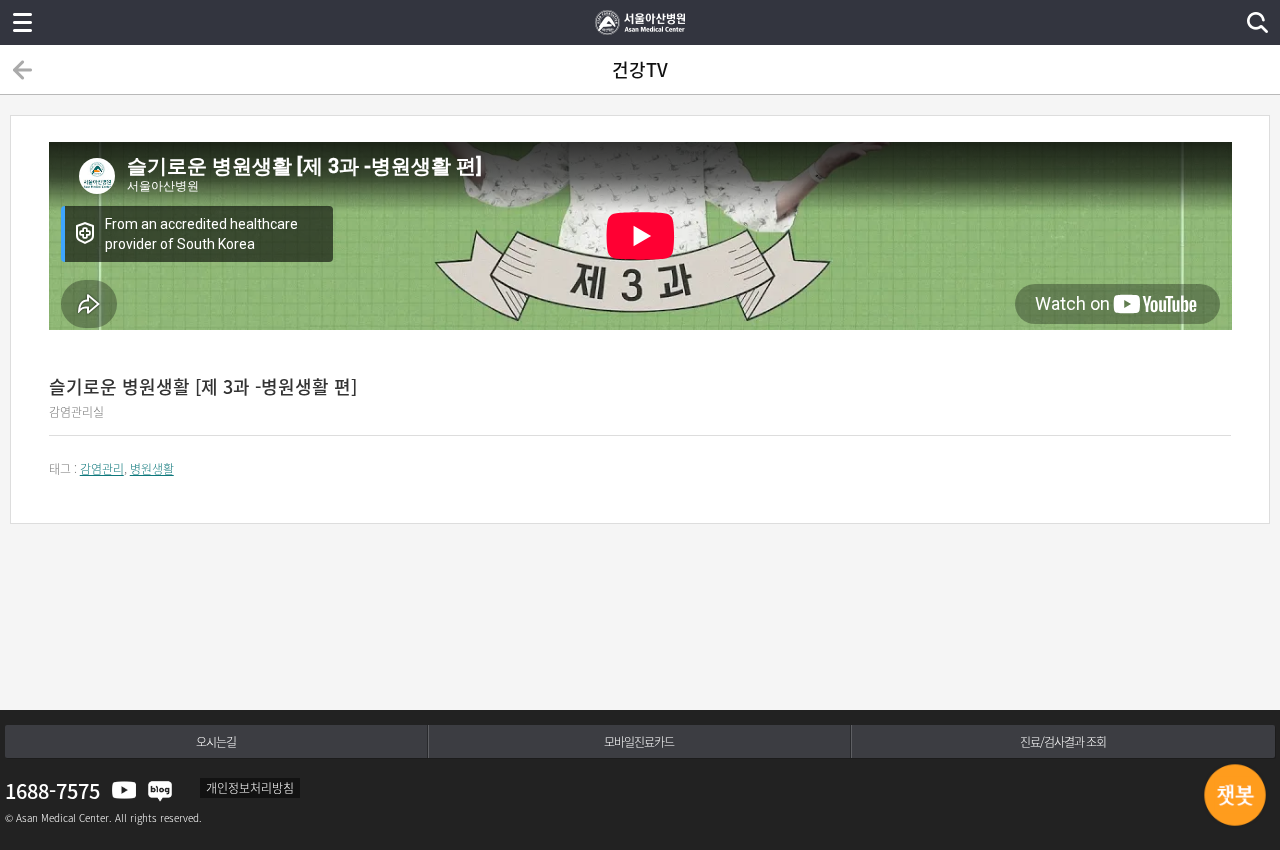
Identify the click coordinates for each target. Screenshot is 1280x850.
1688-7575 (52, 790)
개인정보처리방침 (250, 788)
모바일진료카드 (639, 742)
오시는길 (216, 742)
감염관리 (102, 469)
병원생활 (152, 469)
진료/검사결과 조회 (1063, 742)
